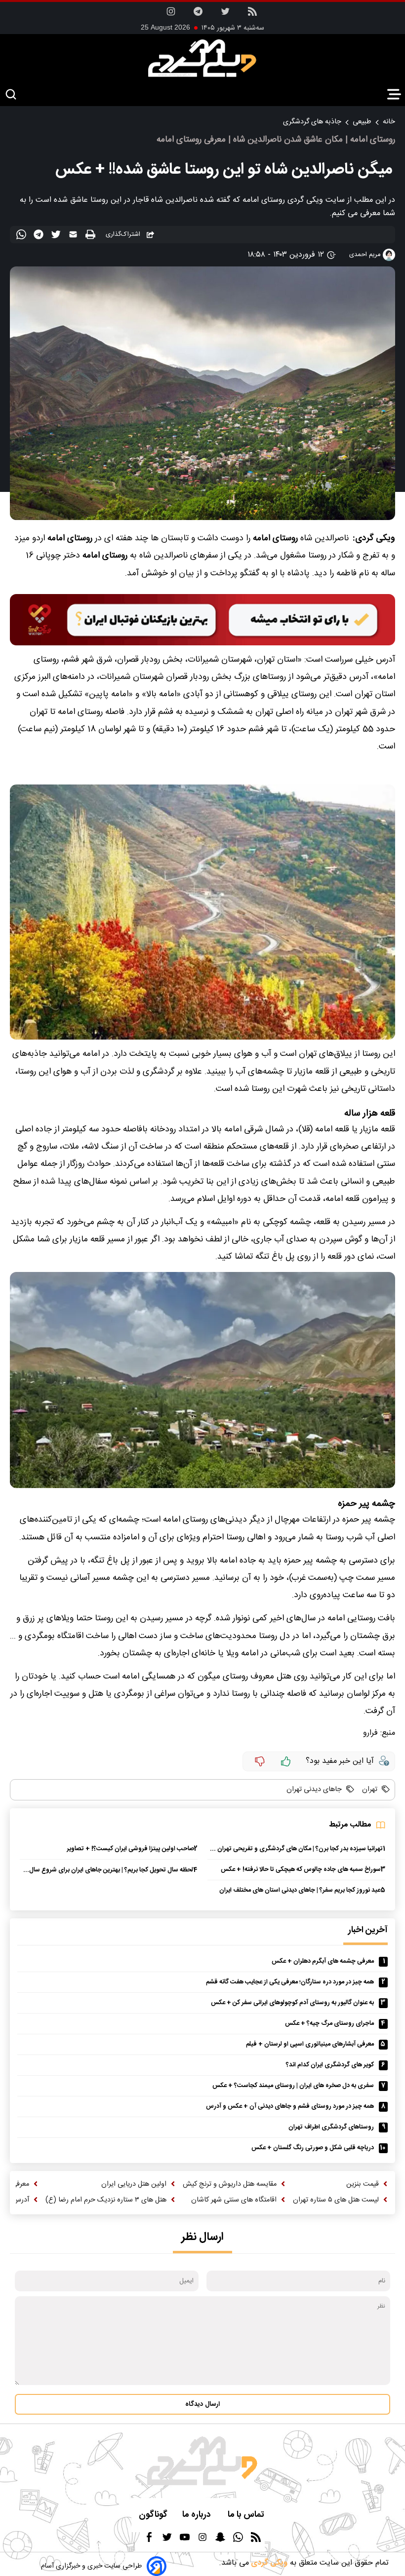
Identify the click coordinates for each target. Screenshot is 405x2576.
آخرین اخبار (368, 1930)
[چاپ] (92, 235)
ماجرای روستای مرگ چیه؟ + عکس (329, 2024)
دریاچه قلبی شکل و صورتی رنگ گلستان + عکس (313, 2148)
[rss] (252, 15)
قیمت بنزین (363, 2184)
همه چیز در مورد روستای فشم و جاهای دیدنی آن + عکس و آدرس (290, 2107)
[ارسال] (74, 236)
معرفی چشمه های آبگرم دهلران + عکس (323, 1961)
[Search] (11, 95)
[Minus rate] (260, 1761)
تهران (369, 1790)
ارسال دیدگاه (202, 2404)
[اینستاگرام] (171, 15)
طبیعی (362, 122)
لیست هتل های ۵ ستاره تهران (336, 2200)
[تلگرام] (198, 15)
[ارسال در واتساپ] (22, 236)
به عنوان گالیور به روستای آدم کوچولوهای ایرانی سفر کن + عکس (292, 2003)
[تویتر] (225, 15)
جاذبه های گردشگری (312, 122)
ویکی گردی (268, 2563)
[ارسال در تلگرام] (40, 236)
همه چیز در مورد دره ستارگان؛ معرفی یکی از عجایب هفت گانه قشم (290, 1982)
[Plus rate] (286, 1761)
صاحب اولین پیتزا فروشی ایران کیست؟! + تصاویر (130, 1849)
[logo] (202, 58)
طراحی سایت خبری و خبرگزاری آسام (91, 2566)
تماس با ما (247, 2515)
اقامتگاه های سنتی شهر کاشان (234, 2200)
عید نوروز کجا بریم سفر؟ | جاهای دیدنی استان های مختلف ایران (300, 1890)
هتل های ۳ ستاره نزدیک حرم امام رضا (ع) (106, 2200)
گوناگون (153, 2515)
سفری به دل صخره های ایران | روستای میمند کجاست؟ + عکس (293, 2086)
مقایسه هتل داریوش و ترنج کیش (230, 2184)
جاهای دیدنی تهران (314, 1790)
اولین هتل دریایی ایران (134, 2184)
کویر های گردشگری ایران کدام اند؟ (330, 2065)
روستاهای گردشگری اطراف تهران (331, 2127)
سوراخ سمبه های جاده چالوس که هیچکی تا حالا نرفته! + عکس (301, 1870)
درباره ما (198, 2515)
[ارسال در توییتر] (57, 236)
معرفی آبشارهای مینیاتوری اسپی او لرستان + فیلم (310, 2044)
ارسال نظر (202, 2237)
